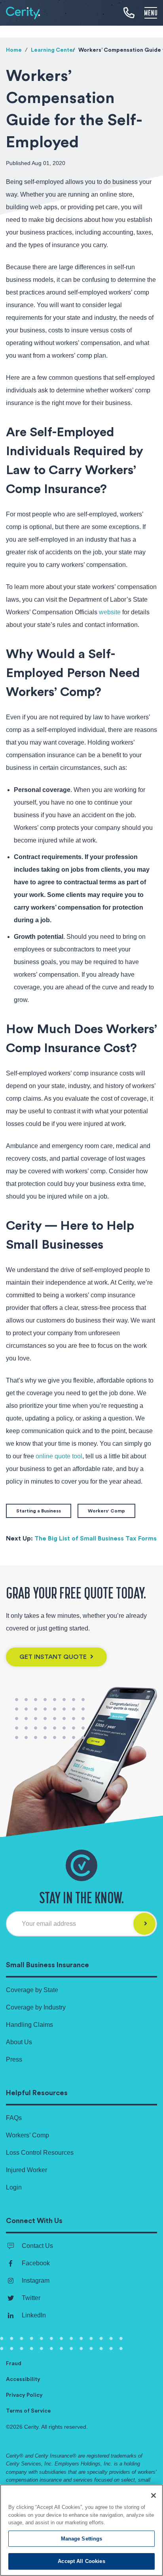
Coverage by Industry (36, 2007)
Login (14, 2187)
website (110, 612)
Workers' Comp (106, 1511)
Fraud (14, 2364)
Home (14, 50)
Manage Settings (82, 2539)
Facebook (36, 2263)
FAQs (14, 2118)
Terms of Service (28, 2411)
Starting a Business (39, 1511)
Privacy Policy (24, 2395)
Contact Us (37, 2246)
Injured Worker (27, 2170)
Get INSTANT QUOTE (54, 1657)
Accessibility (23, 2379)
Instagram (36, 2281)
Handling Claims (29, 2025)
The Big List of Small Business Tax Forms (96, 1538)
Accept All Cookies (81, 2561)
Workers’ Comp (27, 2135)
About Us (19, 2042)
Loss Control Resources (40, 2153)
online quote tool (59, 1456)
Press (14, 2059)
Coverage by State (32, 1990)
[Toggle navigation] (151, 12)
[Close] (154, 2495)
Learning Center (53, 50)
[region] (81, 2530)
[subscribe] (144, 1924)
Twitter (31, 2298)
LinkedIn (34, 2315)
